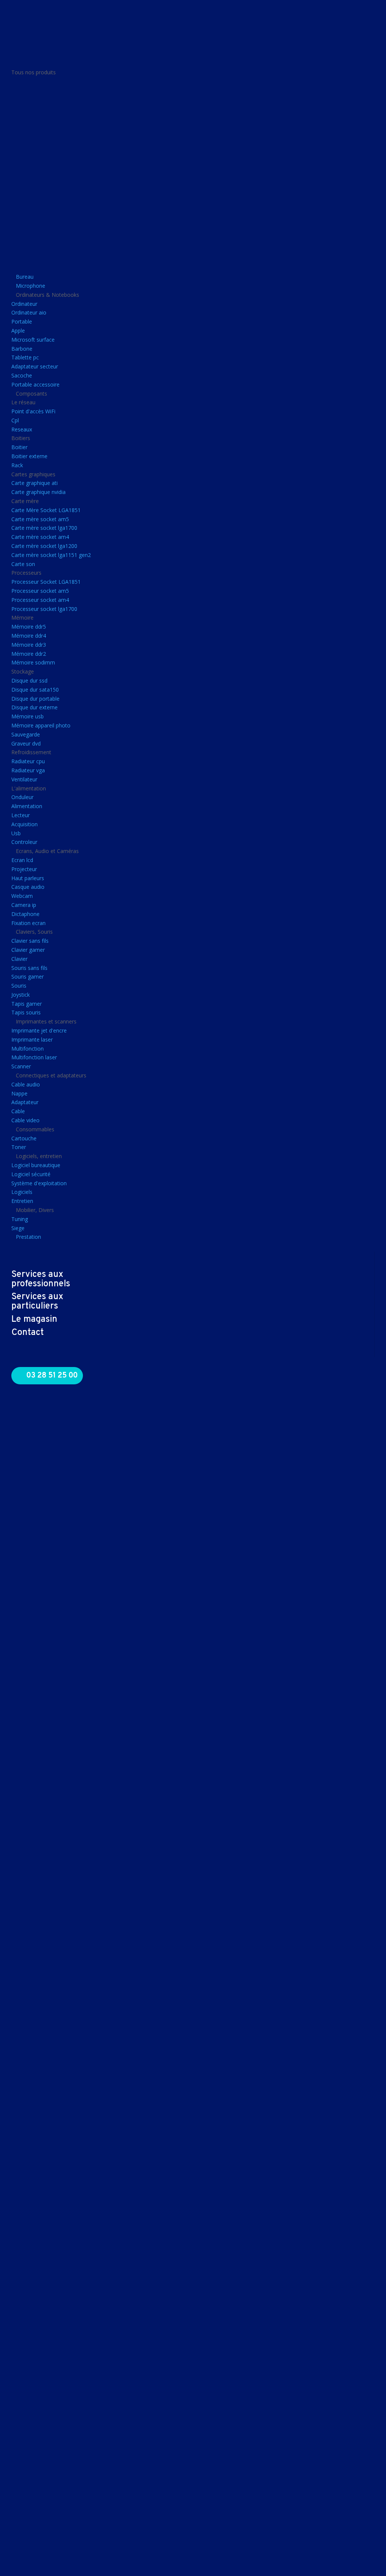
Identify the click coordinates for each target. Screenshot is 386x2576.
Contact (28, 1333)
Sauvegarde (26, 734)
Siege (18, 1228)
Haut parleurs (28, 878)
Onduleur (22, 797)
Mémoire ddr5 (29, 627)
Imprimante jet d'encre (39, 1030)
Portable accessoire (35, 384)
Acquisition (25, 824)
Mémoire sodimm (33, 662)
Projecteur (24, 869)
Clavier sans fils (30, 941)
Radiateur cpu (28, 761)
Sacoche (22, 375)
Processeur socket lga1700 (44, 609)
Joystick (21, 995)
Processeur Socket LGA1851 (46, 582)
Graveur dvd (26, 743)
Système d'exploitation (39, 1183)
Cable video (25, 1120)
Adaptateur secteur (35, 366)
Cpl (15, 420)
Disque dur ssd (29, 680)
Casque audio (28, 887)
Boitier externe (29, 456)
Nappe (19, 1093)
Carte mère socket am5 (40, 519)
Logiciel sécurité (31, 1174)
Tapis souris (26, 1012)
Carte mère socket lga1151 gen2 (51, 555)
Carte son (23, 564)
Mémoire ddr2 (29, 654)
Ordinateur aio (29, 312)
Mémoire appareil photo (41, 725)
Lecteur (21, 815)
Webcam (22, 896)
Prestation (28, 1237)
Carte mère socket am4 (40, 537)
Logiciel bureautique (36, 1165)
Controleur (24, 842)
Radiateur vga (28, 770)
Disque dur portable (35, 699)
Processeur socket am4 (40, 600)
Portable (22, 321)
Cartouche (24, 1138)
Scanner (21, 1066)
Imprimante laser (32, 1039)
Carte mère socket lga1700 (44, 528)
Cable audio (26, 1084)
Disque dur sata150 (35, 690)
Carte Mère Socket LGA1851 (46, 510)
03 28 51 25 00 (52, 1376)
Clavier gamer (28, 950)
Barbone (22, 349)
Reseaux (22, 429)
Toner (19, 1147)
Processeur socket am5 (40, 591)
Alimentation (27, 806)
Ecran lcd (22, 860)
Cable (18, 1111)
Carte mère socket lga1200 (44, 546)
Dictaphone (25, 914)
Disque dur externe (34, 707)
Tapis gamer (27, 1004)
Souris (19, 986)
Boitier (19, 447)
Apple (18, 331)
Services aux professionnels (41, 1279)
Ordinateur (24, 304)
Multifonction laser (34, 1057)
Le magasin (34, 1319)
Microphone (31, 286)
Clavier (19, 959)
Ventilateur (24, 779)
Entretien (22, 1201)
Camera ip (24, 905)
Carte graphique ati (34, 483)
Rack (17, 465)
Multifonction (28, 1049)
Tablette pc (25, 357)
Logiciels (22, 1192)
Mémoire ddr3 (29, 645)
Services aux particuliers (37, 1302)
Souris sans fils (29, 968)
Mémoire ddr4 (29, 636)
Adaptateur (25, 1102)
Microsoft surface (33, 340)
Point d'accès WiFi (33, 411)
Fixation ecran (28, 923)
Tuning (20, 1219)
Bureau (25, 277)
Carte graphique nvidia (38, 492)
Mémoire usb (28, 716)
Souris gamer (28, 977)
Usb (16, 833)
